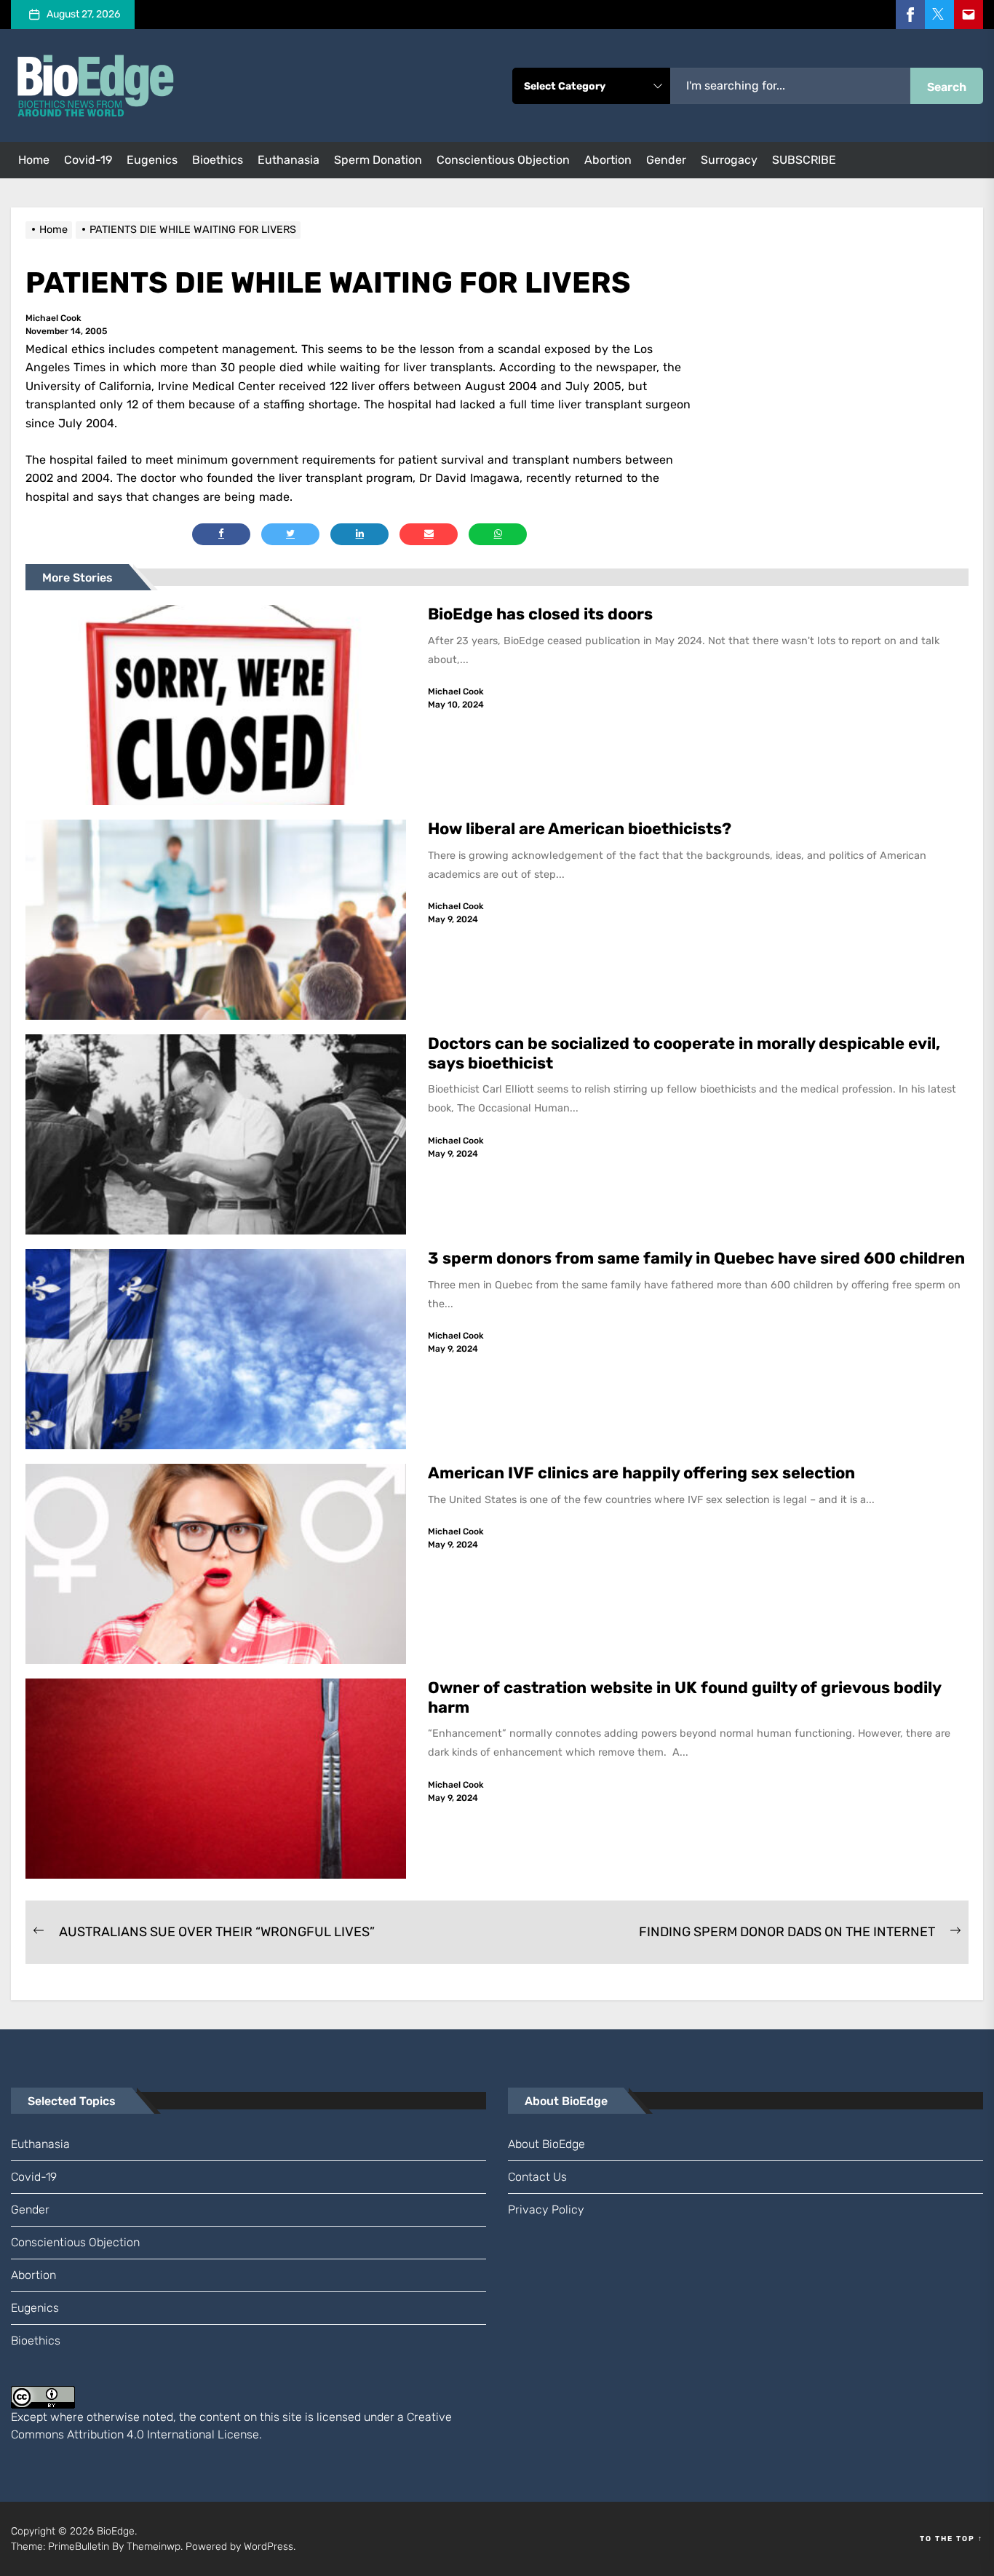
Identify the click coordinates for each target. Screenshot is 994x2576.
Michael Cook (53, 318)
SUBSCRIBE (804, 160)
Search (947, 87)
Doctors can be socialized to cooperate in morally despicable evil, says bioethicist (684, 1053)
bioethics (218, 160)
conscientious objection (503, 160)
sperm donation (378, 160)
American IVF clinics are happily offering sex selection (641, 1473)
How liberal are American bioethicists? (580, 829)
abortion (608, 160)
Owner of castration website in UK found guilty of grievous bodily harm (685, 1697)
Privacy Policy (546, 2210)
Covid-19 (88, 160)
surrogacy (729, 160)
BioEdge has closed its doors (540, 614)
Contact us (537, 2177)
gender (666, 160)
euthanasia (289, 160)
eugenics (152, 160)
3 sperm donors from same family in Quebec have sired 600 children (698, 1258)
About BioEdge (546, 2144)
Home (34, 160)
